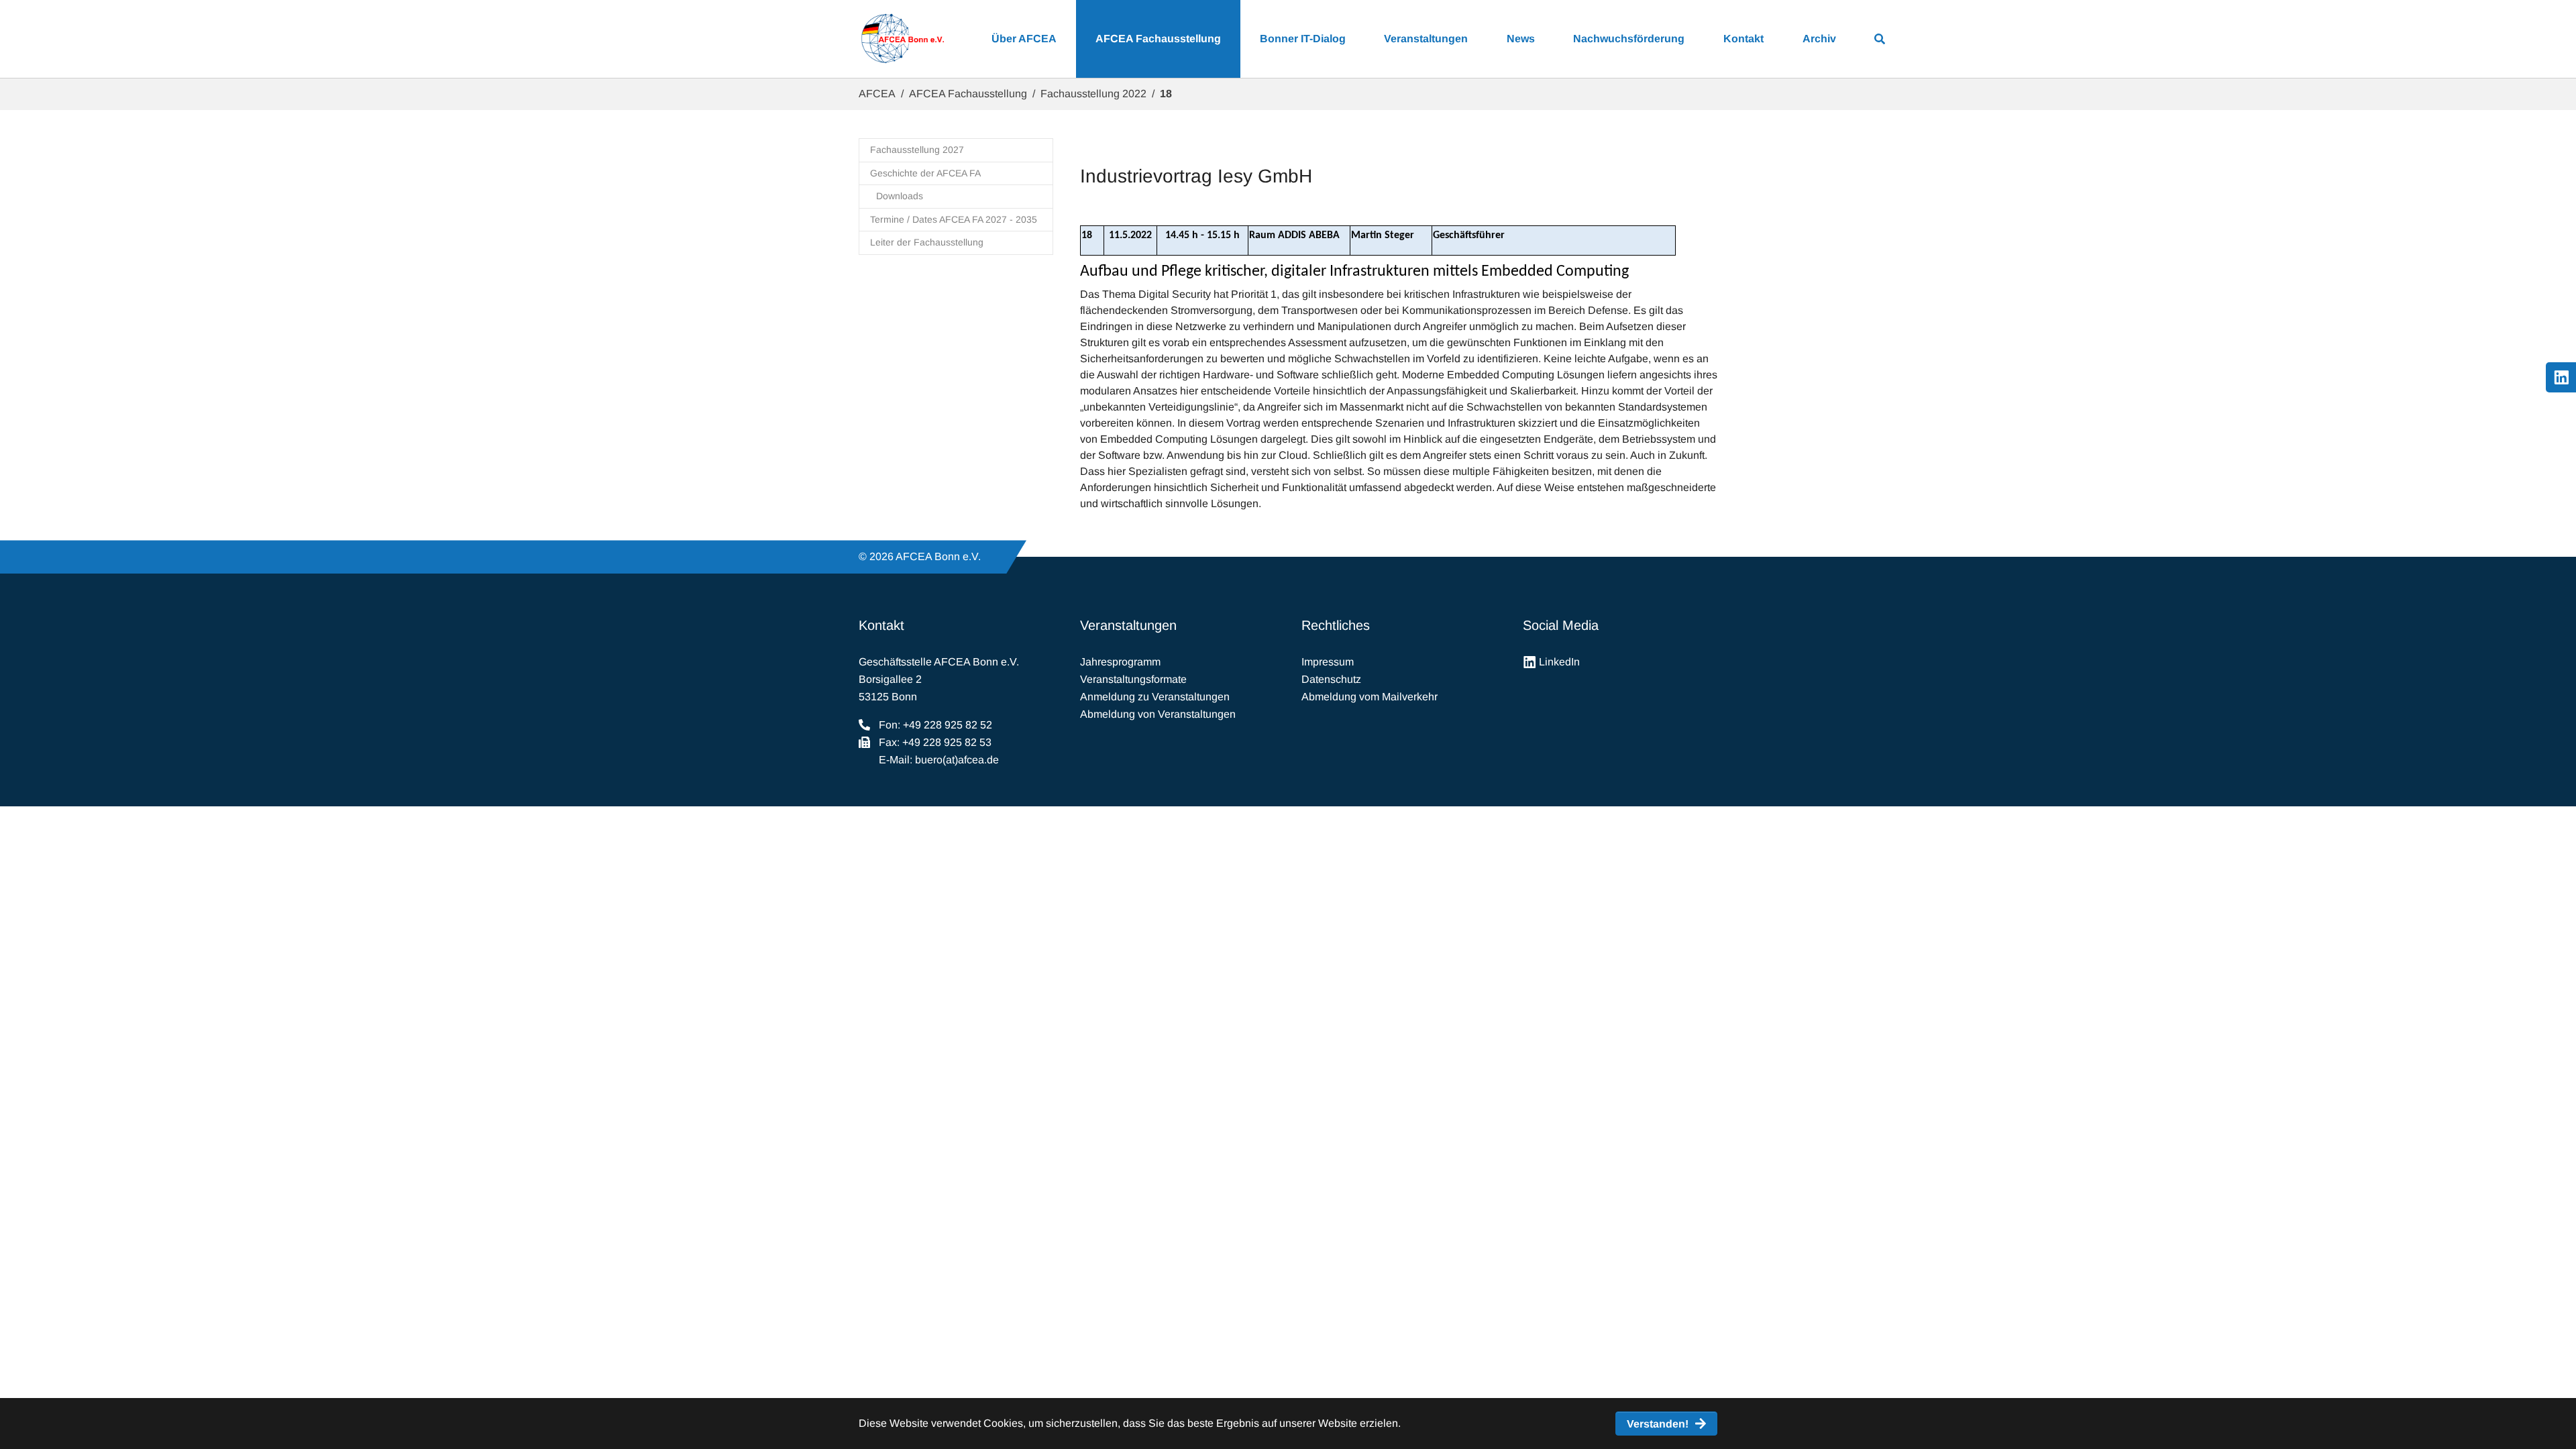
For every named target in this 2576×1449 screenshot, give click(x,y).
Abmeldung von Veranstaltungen (1158, 714)
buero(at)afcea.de (957, 760)
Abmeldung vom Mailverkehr (1370, 697)
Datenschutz (1331, 679)
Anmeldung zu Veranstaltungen (1155, 697)
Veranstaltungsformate (1133, 679)
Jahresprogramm (1120, 662)
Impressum (1328, 662)
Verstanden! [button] (1658, 1424)
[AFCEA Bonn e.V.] (902, 39)
